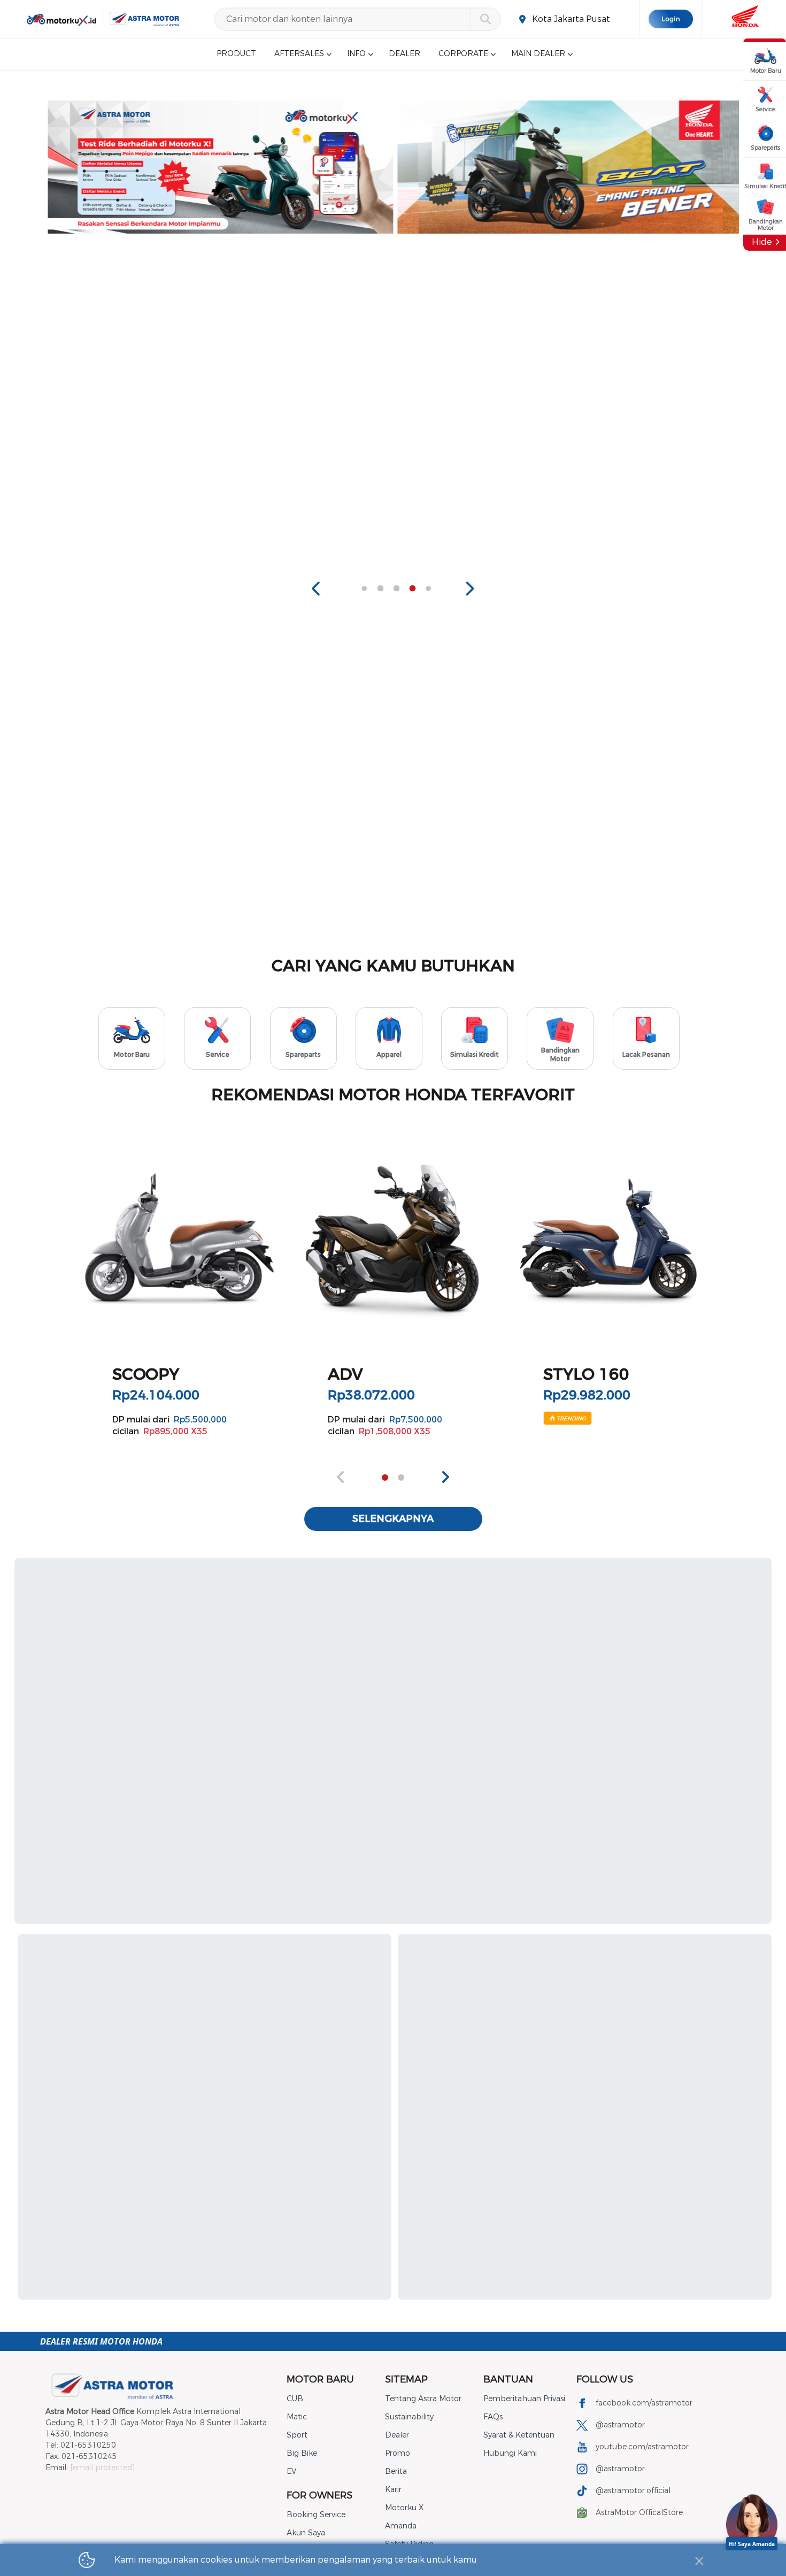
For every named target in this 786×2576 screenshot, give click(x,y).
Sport (297, 2435)
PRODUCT (236, 54)
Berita (396, 2471)
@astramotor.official (633, 2491)
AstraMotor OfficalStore (639, 2513)
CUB (295, 2399)
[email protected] (102, 2468)
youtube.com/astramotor (642, 2447)
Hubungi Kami (510, 2453)
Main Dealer (538, 54)
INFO (356, 54)
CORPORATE (463, 54)
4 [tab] (364, 589)
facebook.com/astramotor (644, 2403)
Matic (297, 2417)
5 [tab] (380, 589)
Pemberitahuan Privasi (524, 2399)
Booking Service (316, 2515)
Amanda (401, 2526)
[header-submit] (485, 19)
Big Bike (302, 2453)
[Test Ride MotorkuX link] (221, 167)
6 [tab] (396, 589)
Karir (393, 2490)
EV (291, 2471)
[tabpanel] (221, 167)
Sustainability (409, 2417)
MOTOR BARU (320, 2379)
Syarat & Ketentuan (519, 2435)
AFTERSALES (299, 54)
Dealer (397, 2435)
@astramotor (620, 2425)
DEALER (404, 54)
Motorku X (404, 2508)
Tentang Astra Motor (423, 2399)
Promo (398, 2453)
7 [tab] (412, 589)
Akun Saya (306, 2533)
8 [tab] (428, 589)
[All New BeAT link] (570, 167)
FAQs (493, 2417)
